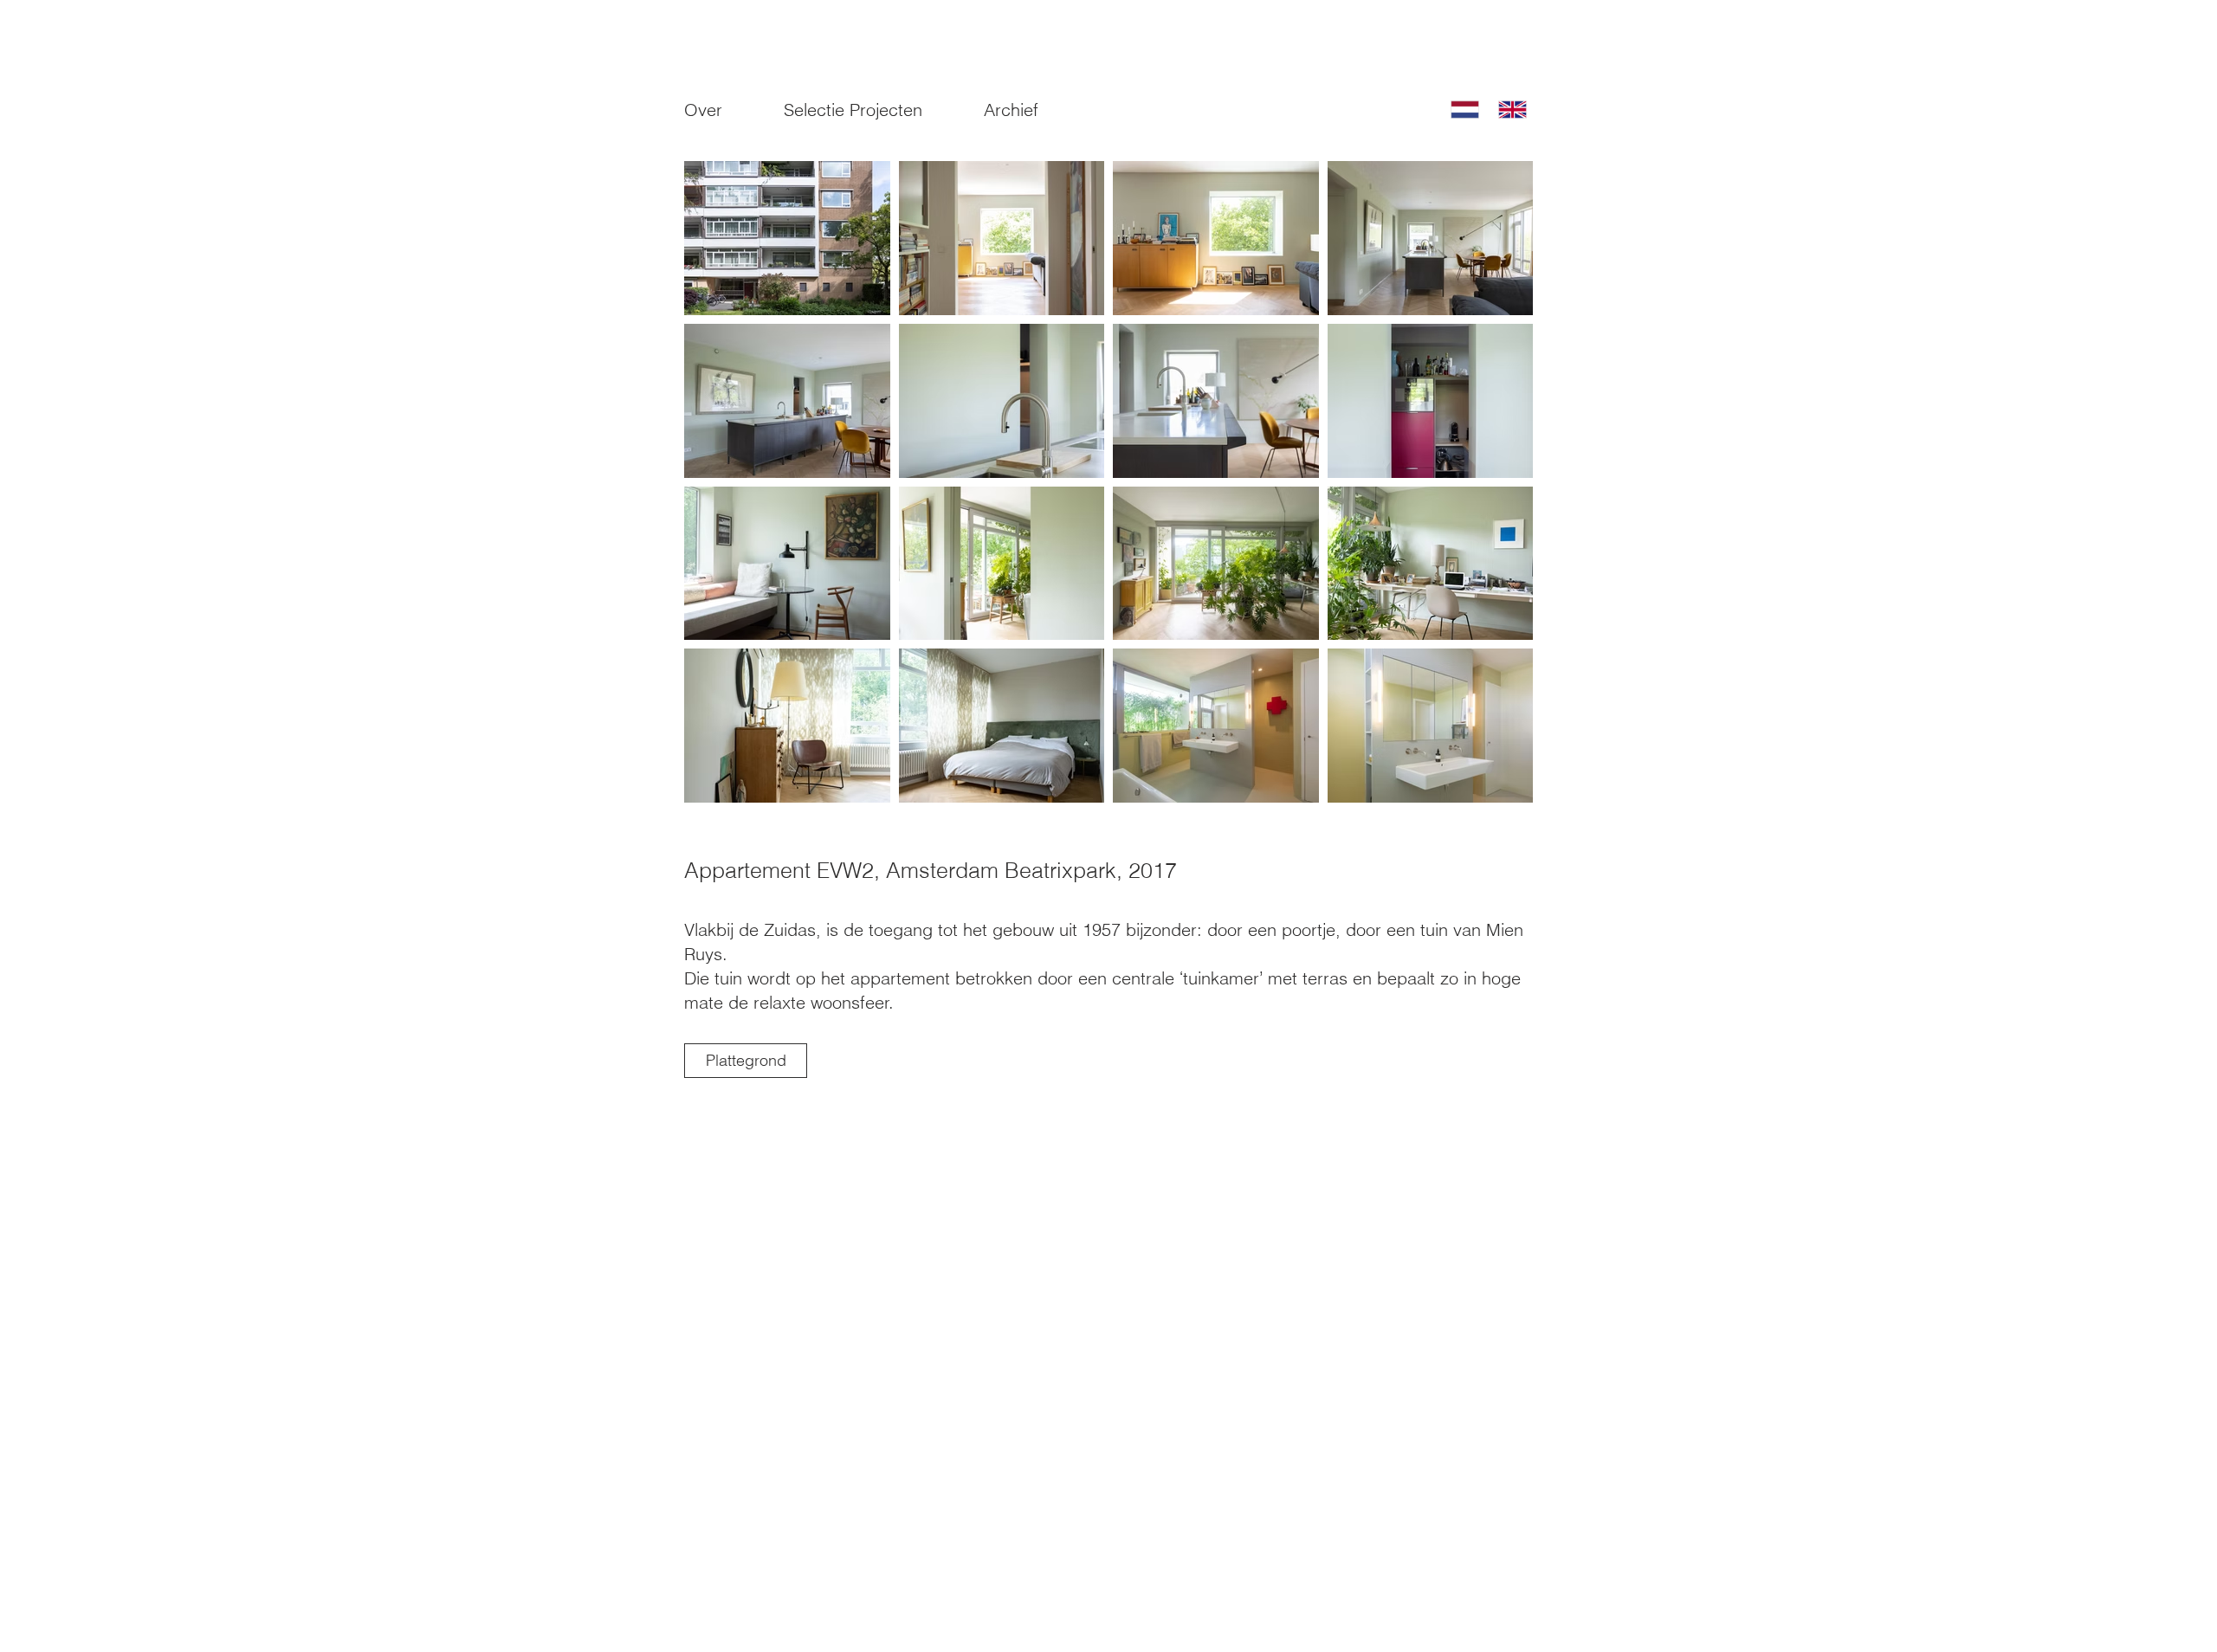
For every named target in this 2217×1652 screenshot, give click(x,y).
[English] (1509, 110)
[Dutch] (1462, 110)
